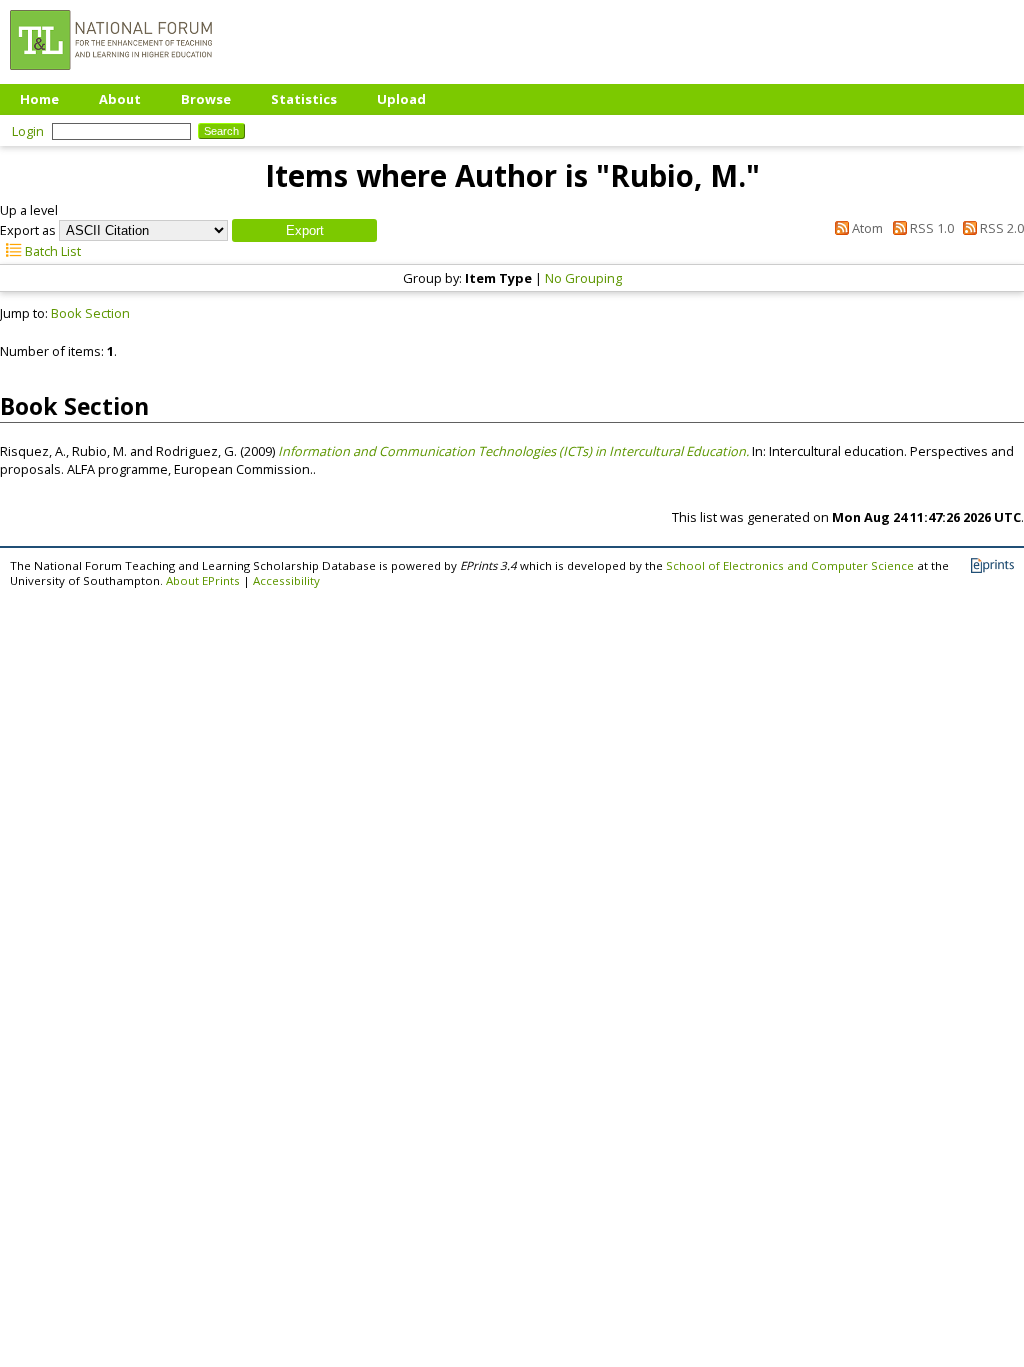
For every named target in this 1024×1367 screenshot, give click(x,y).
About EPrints (203, 580)
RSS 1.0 (930, 228)
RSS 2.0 (1000, 228)
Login (28, 131)
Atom (866, 228)
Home (39, 99)
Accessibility (286, 580)
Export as (28, 230)
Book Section (90, 313)
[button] (304, 230)
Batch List (51, 251)
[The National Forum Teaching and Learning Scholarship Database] (111, 75)
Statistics (304, 99)
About (120, 99)
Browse (206, 99)
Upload (401, 99)
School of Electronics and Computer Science (790, 565)
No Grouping (583, 278)
